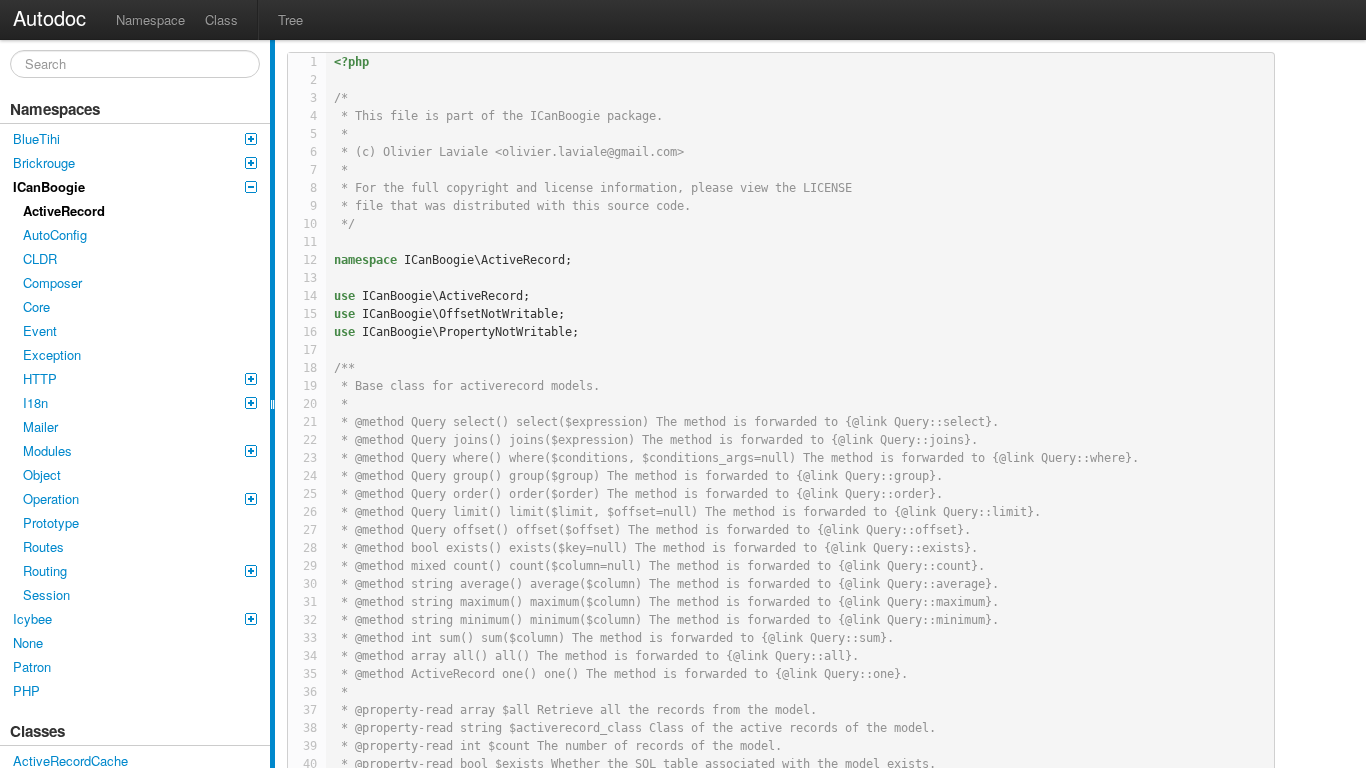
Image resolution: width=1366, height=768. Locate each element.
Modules (47, 450)
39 (310, 746)
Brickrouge (44, 162)
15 (310, 314)
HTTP (40, 378)
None (28, 642)
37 (310, 710)
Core (36, 306)
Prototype (51, 522)
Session (46, 594)
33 (310, 638)
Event (40, 330)
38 (310, 728)
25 (310, 494)
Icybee (32, 618)
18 (310, 368)
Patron (32, 666)
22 (310, 440)
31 (310, 602)
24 (310, 476)
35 (310, 674)
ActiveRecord (64, 210)
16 (310, 332)
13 (310, 278)
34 (310, 656)
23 (310, 458)
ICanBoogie (49, 186)
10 (310, 224)
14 (310, 296)
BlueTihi (36, 138)
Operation (51, 498)
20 (310, 404)
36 (310, 692)
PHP (26, 690)
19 (310, 386)
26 (310, 512)
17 (310, 350)
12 (310, 260)
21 (310, 422)
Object (42, 474)
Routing (45, 570)
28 (310, 548)
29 (310, 566)
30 (310, 584)
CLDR (40, 258)
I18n (35, 402)
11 (310, 242)
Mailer (40, 426)
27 (310, 530)
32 (310, 620)
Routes (43, 546)
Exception (52, 354)
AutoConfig (55, 234)
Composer (52, 282)
